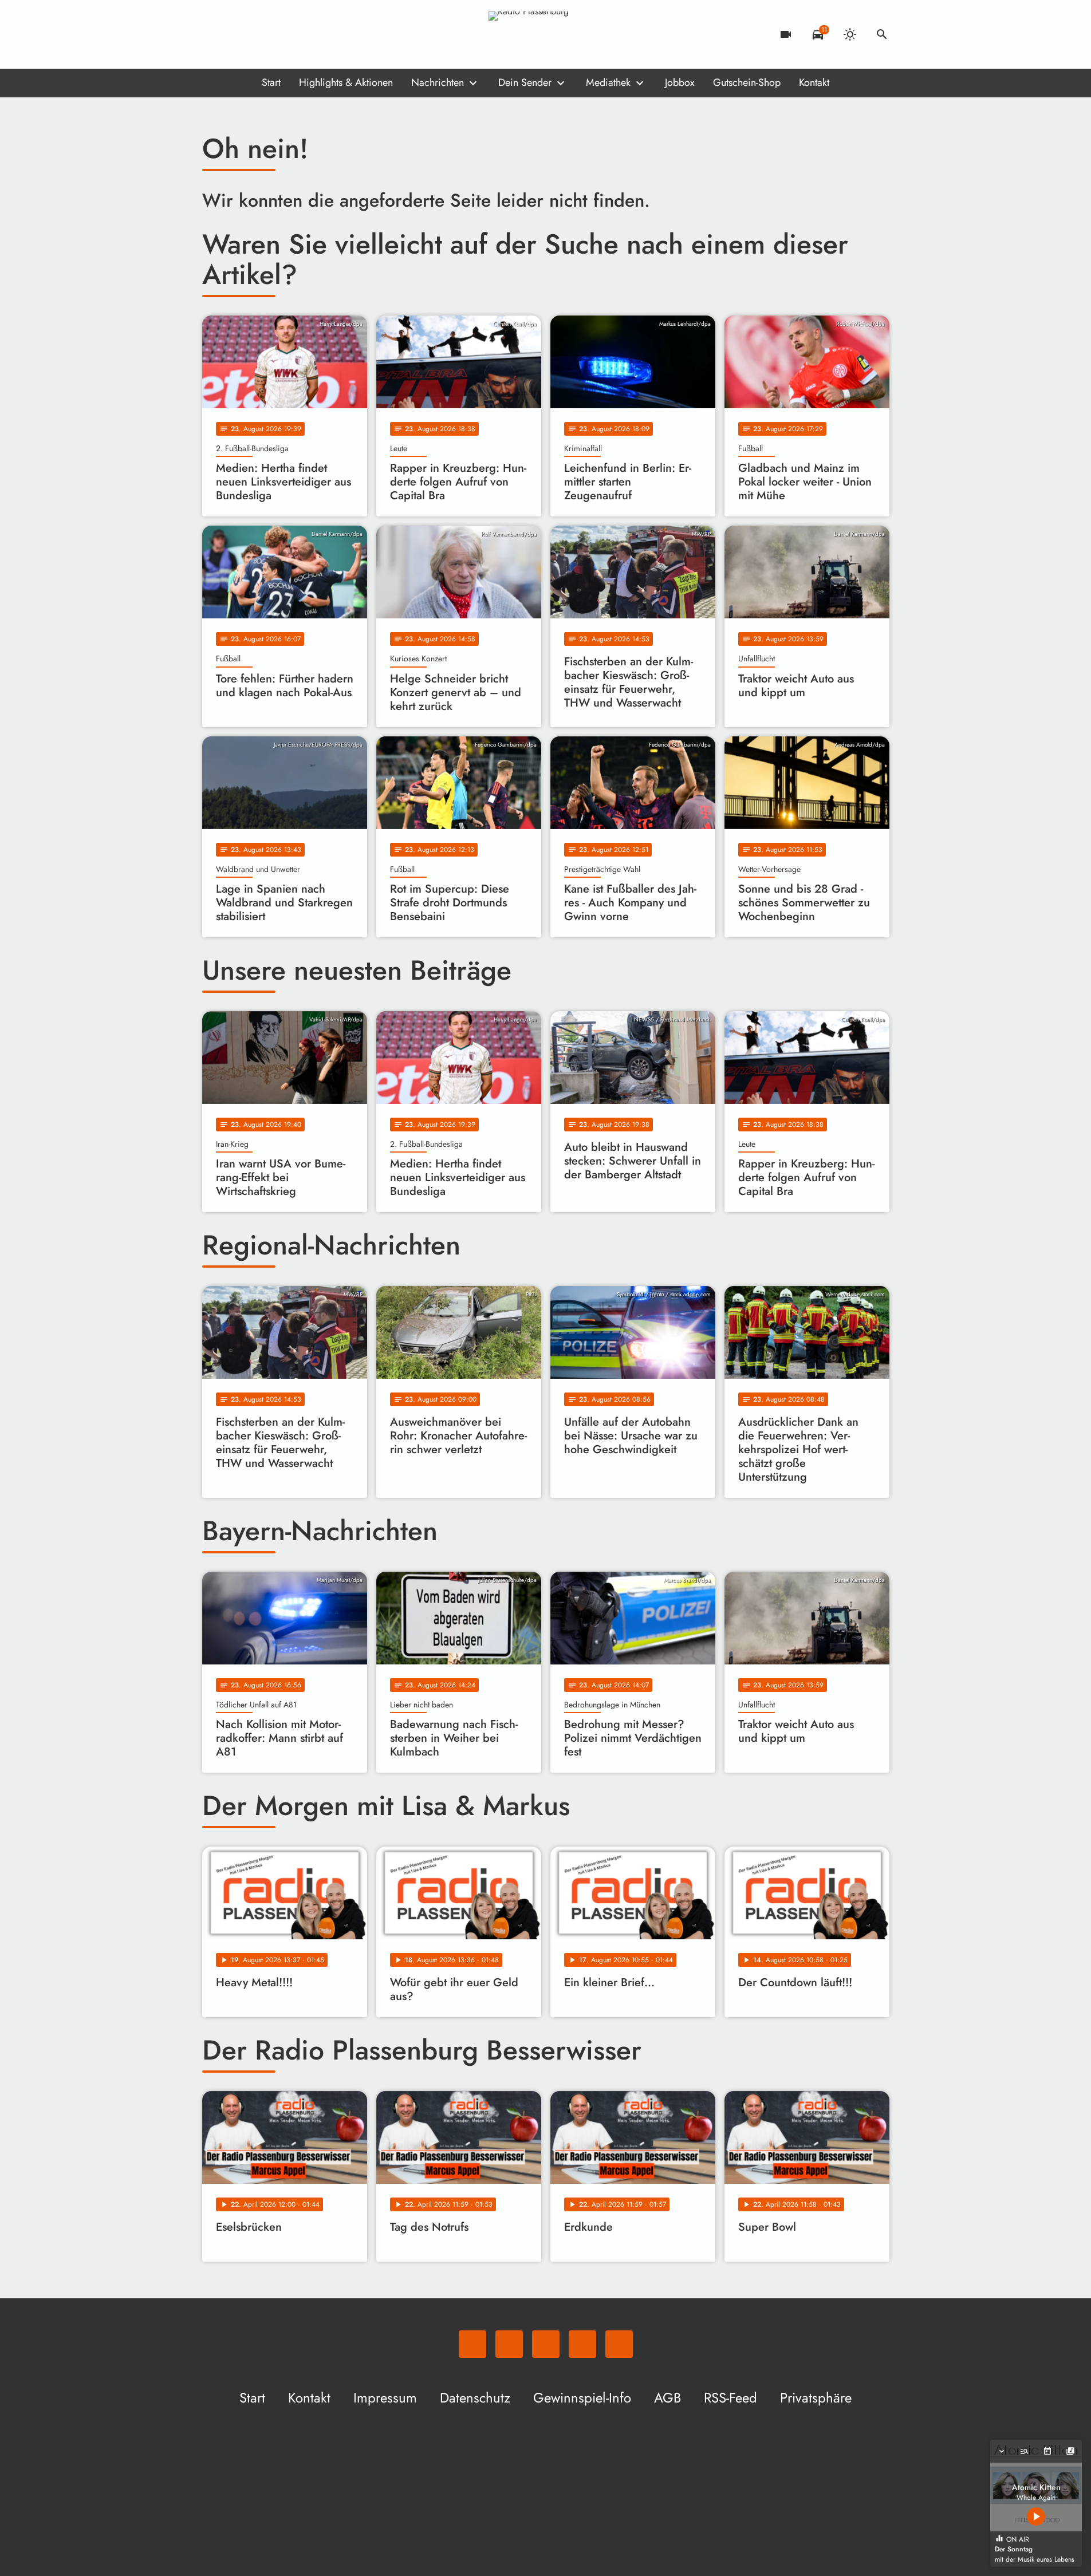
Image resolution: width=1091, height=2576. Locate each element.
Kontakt (814, 82)
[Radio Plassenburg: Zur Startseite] (546, 34)
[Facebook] (237, 34)
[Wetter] (850, 34)
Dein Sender (525, 82)
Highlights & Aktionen (346, 82)
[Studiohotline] (305, 34)
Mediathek (608, 82)
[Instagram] (259, 34)
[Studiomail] (282, 34)
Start (271, 82)
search (882, 34)
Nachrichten (438, 82)
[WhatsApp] (214, 34)
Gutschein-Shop (747, 82)
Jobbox (680, 82)
